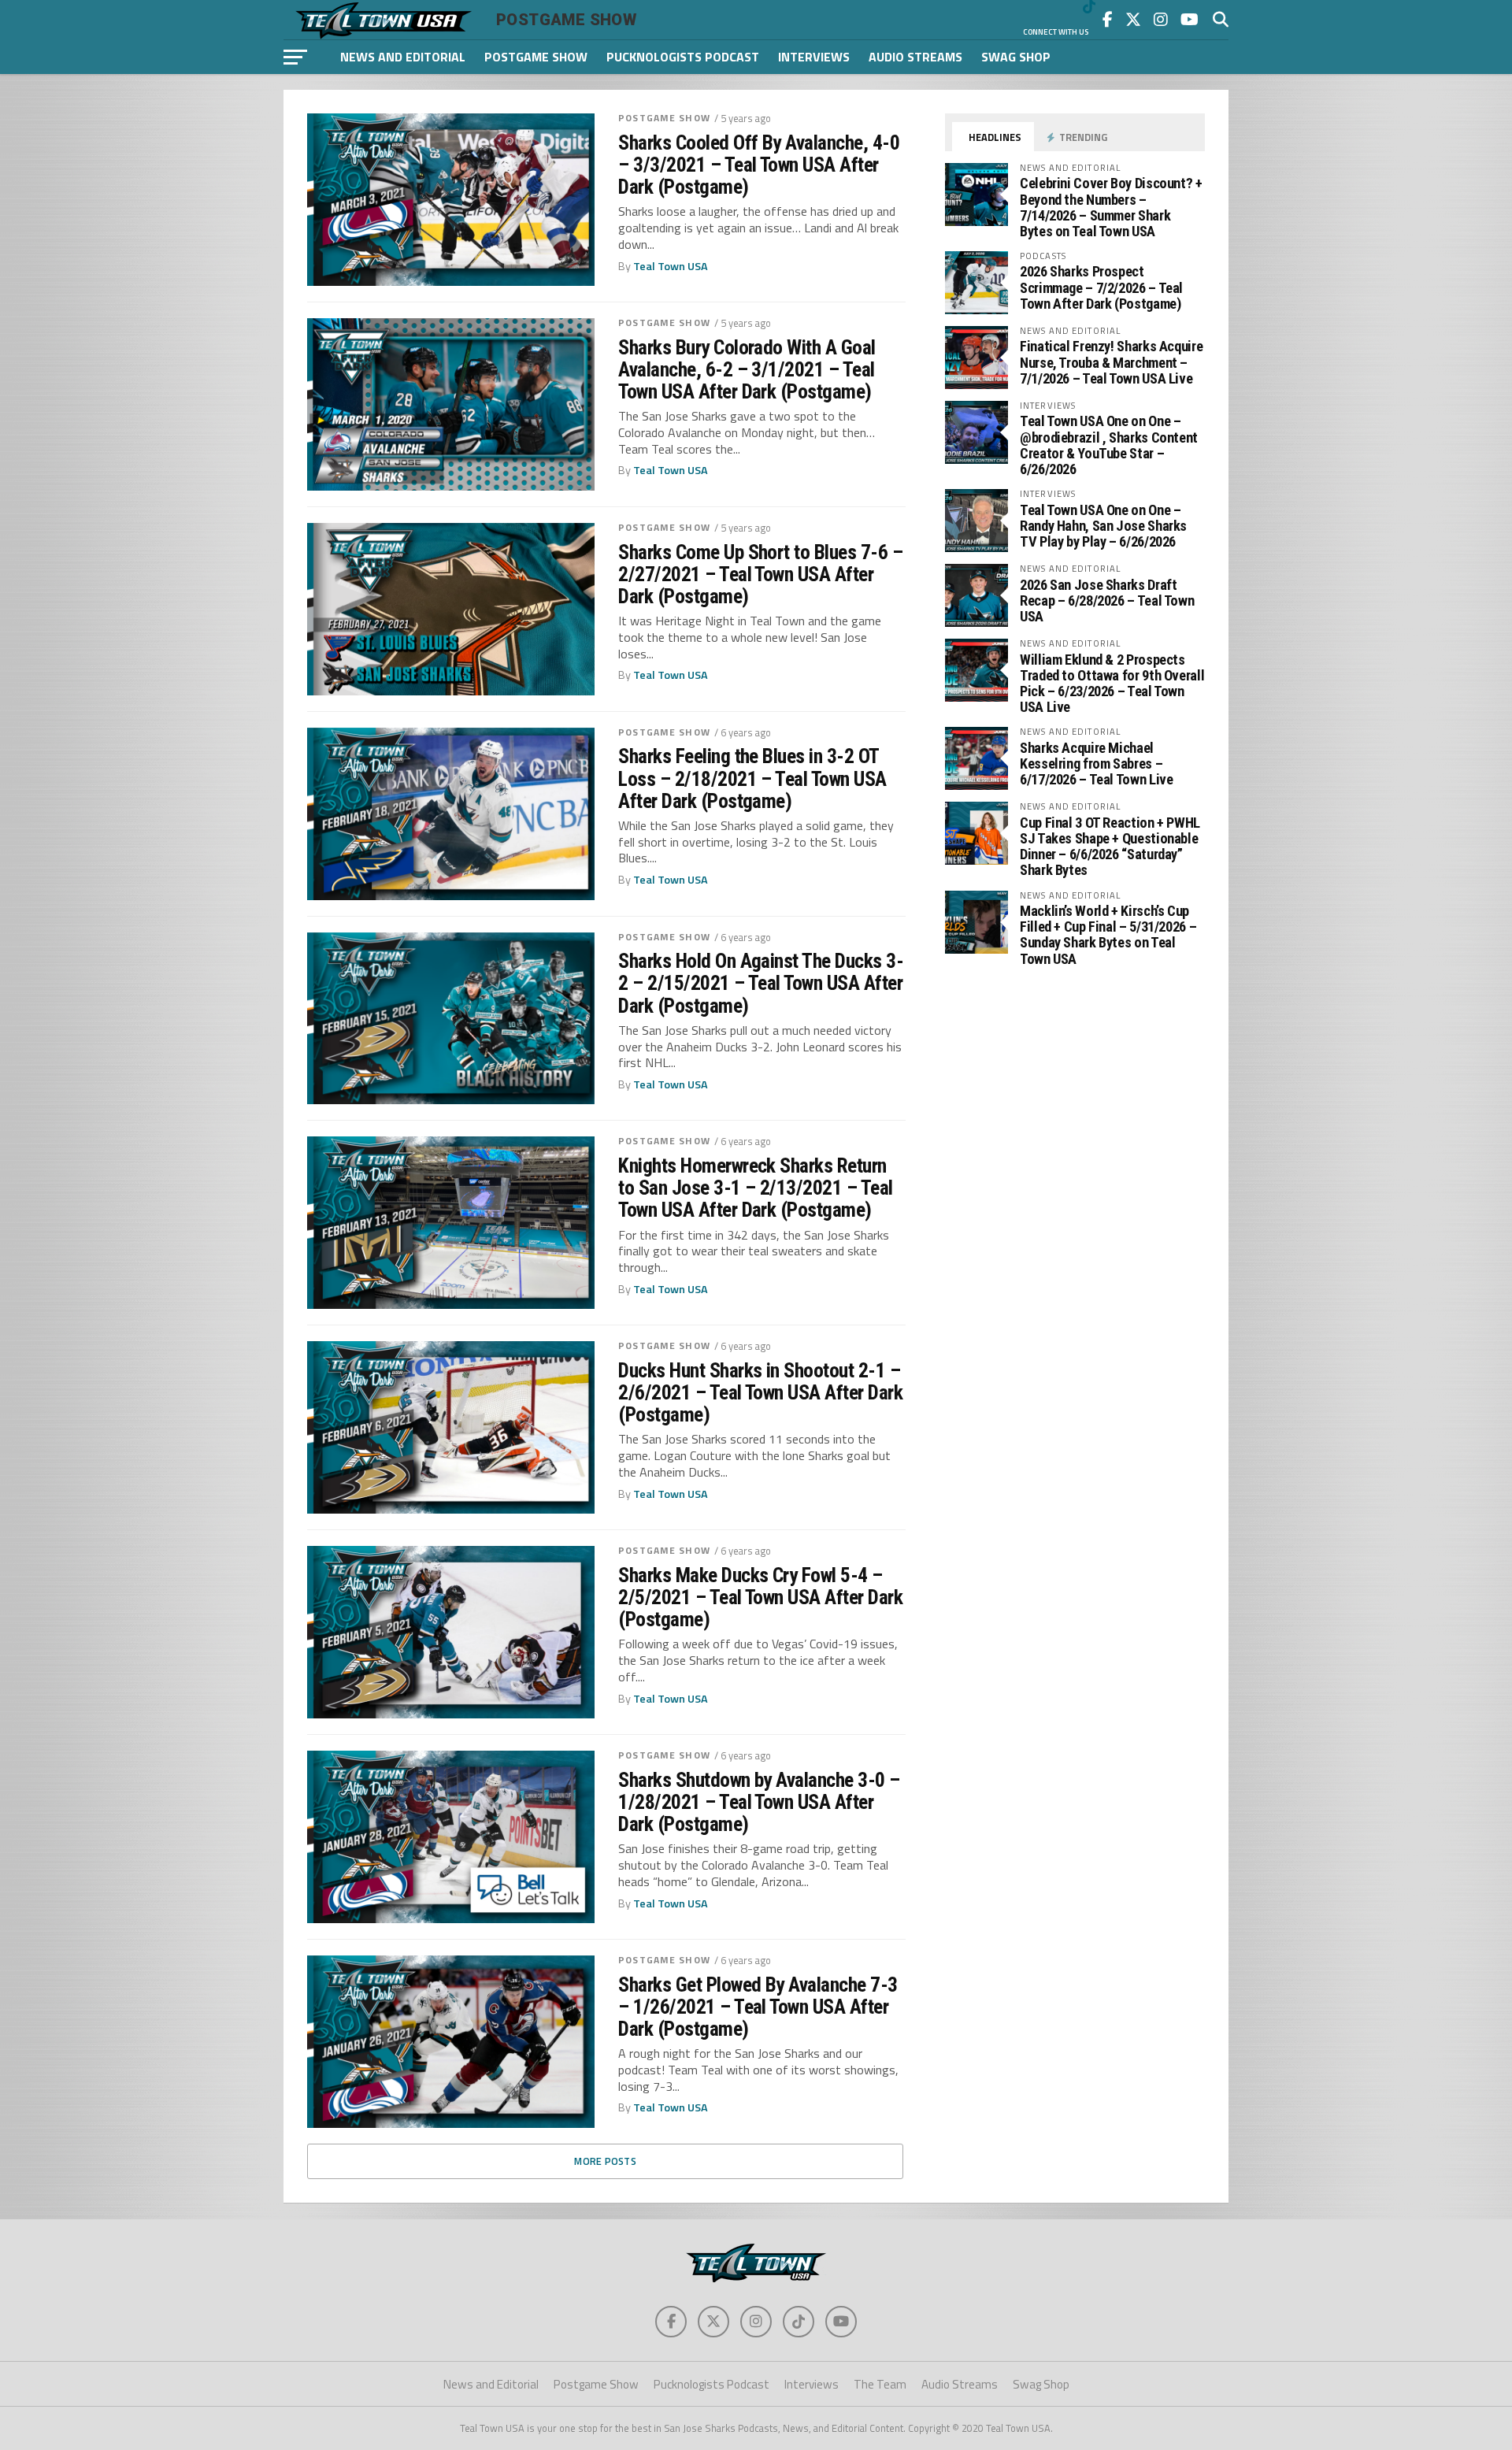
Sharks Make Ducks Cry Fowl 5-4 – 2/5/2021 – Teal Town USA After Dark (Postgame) (760, 1597)
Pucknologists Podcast (683, 57)
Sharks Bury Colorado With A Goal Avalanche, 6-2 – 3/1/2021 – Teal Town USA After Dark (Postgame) (747, 369)
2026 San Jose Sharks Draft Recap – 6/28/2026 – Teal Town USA (1107, 600)
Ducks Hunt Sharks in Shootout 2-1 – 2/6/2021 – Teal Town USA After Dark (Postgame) (760, 1392)
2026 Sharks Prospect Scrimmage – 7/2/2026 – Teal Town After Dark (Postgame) (1101, 287)
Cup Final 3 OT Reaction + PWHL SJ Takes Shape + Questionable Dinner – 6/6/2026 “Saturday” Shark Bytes (1110, 847)
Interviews (814, 57)
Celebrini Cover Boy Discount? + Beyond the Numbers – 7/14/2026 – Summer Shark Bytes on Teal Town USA (1111, 207)
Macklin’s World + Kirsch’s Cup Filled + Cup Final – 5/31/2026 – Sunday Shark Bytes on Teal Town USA (1108, 935)
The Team (880, 2384)
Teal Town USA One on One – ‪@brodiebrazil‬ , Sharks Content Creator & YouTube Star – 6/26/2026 (1109, 445)
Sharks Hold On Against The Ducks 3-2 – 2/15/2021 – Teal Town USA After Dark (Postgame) (761, 983)
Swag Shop (1016, 57)
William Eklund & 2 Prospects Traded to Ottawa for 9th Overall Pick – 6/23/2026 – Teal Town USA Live (1112, 684)
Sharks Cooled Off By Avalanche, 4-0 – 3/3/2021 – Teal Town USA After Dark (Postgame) (759, 165)
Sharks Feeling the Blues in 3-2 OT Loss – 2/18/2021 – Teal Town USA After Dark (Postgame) (752, 778)
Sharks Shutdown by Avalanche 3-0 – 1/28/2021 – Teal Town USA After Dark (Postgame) (759, 1802)
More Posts (605, 2161)
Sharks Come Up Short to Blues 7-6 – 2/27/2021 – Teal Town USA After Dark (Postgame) (760, 574)
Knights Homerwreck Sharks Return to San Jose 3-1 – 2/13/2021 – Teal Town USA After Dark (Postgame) (756, 1188)
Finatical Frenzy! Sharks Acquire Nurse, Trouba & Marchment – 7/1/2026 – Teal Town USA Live (1111, 362)
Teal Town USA (671, 266)
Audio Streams (915, 57)
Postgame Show (536, 57)
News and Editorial (403, 57)
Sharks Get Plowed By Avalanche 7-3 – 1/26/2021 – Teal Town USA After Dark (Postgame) (758, 2007)
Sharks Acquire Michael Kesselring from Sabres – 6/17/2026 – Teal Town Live (1096, 764)
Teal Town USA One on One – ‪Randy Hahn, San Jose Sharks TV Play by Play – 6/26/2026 (1103, 526)
